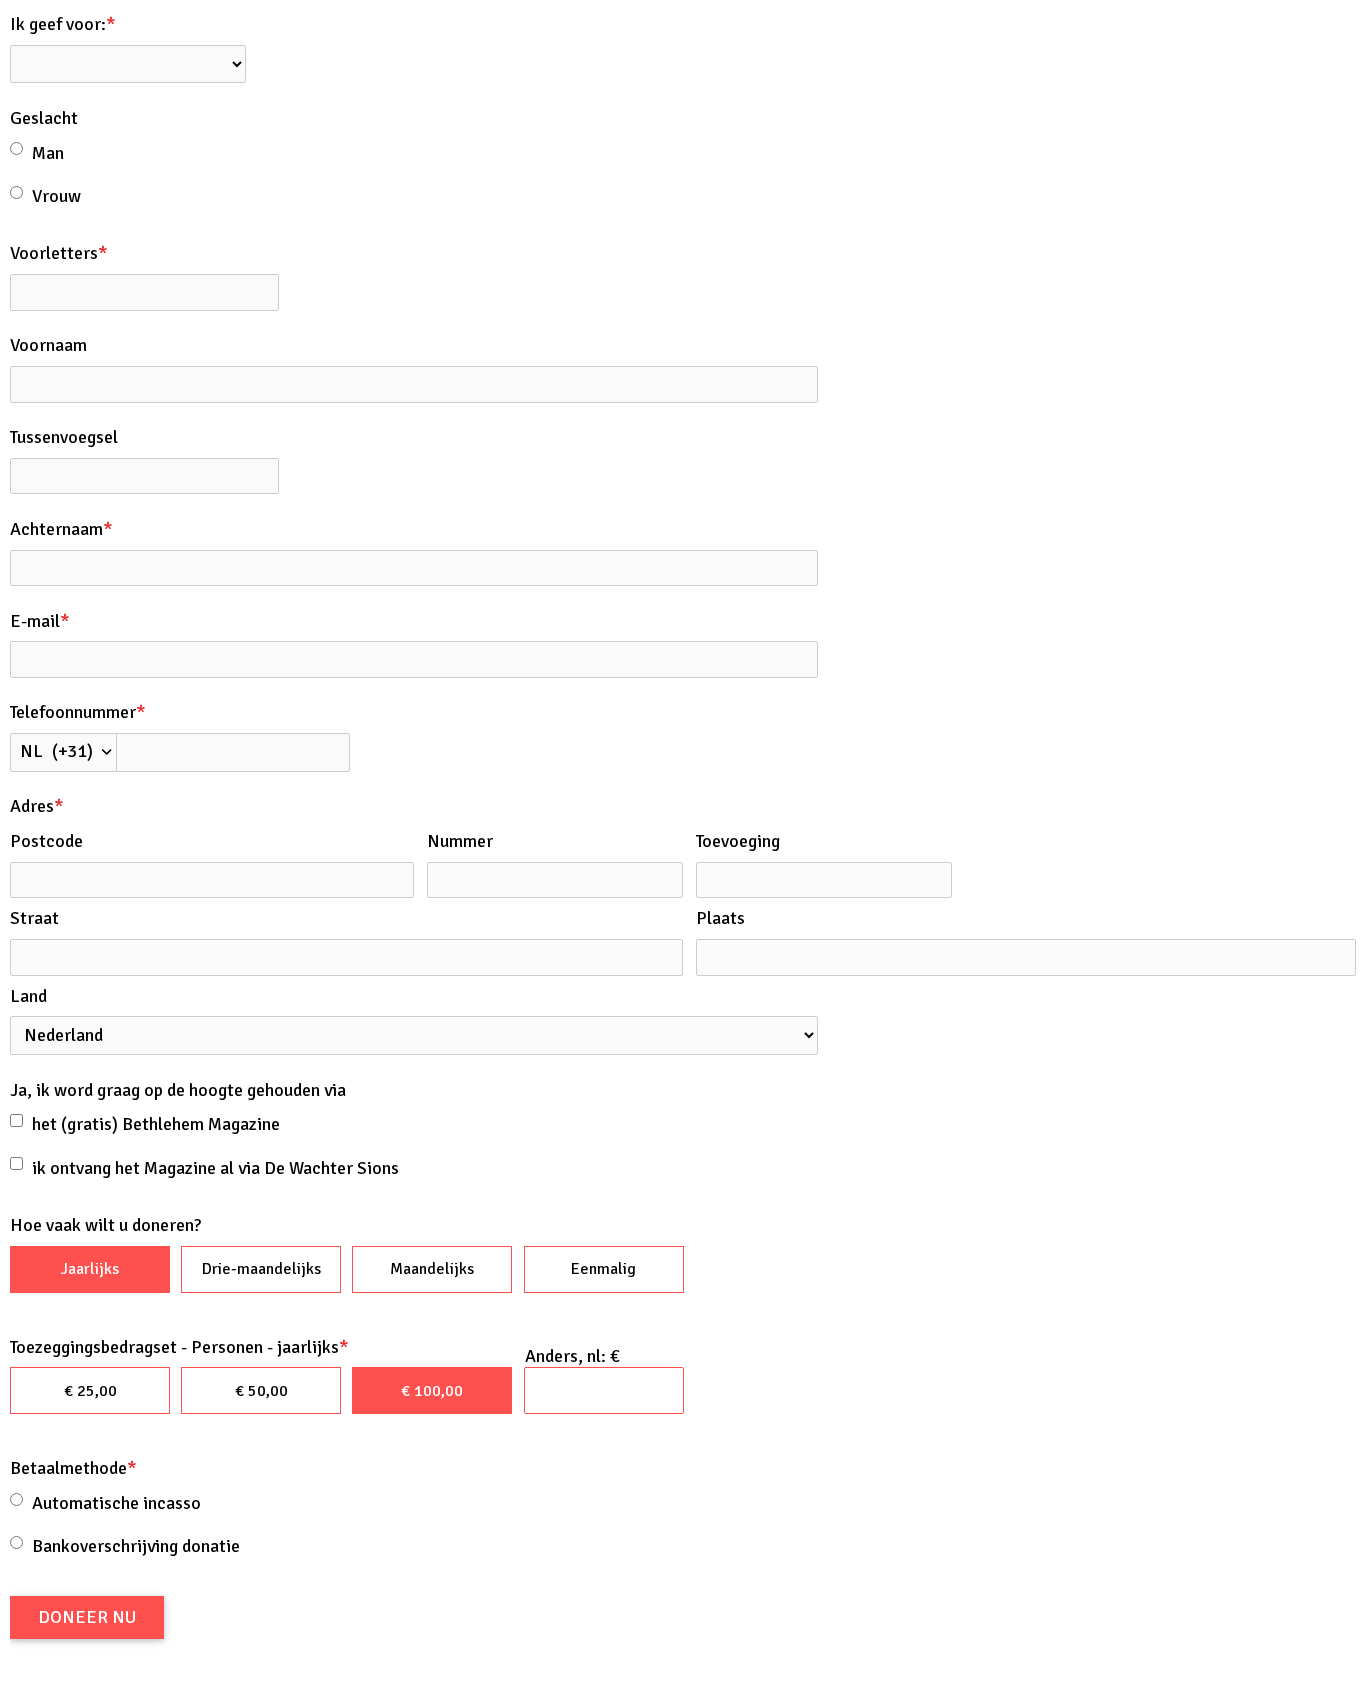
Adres (37, 806)
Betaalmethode (73, 1468)
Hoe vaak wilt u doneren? (105, 1225)
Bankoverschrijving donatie (136, 1546)
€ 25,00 (90, 1391)
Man (48, 153)
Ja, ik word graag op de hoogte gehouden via (178, 1090)
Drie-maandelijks (261, 1269)
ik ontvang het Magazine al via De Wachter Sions (215, 1168)
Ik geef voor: (63, 24)
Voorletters (59, 253)
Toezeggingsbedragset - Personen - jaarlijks (179, 1347)
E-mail (40, 621)
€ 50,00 (261, 1391)
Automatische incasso (116, 1503)
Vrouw (56, 196)
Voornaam (48, 345)
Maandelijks (432, 1269)
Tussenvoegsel (64, 437)
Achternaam (61, 529)
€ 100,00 (432, 1391)
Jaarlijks (90, 1269)
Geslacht (44, 118)
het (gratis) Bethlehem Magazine (156, 1124)
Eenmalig (603, 1269)
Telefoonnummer (78, 712)
